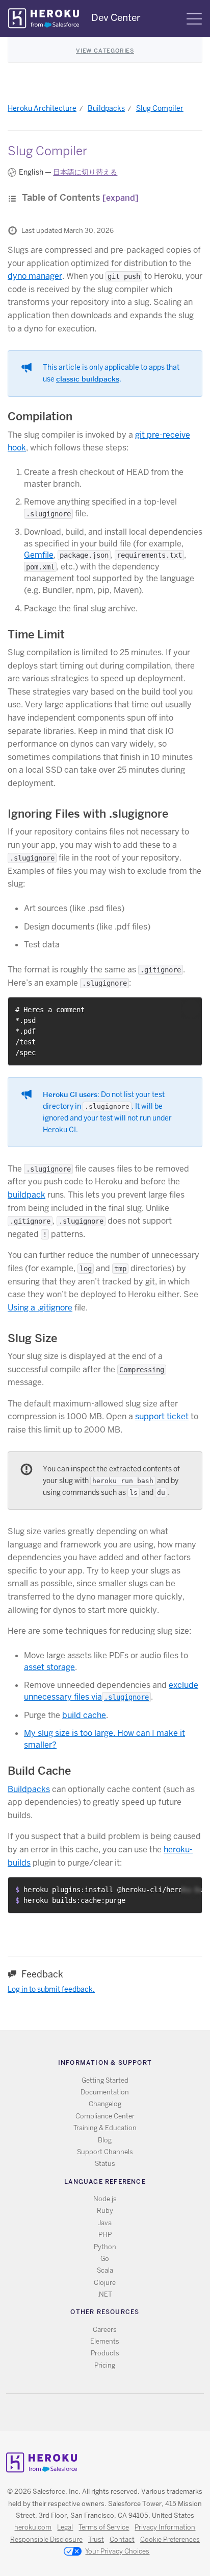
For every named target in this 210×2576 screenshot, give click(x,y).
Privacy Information (165, 2527)
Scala (105, 2270)
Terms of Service (104, 2527)
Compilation (40, 416)
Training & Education (105, 2128)
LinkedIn (126, 2412)
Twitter (96, 2412)
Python (105, 2247)
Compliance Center (105, 2116)
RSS (81, 2412)
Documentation (105, 2092)
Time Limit (36, 634)
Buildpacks (106, 108)
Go (105, 2259)
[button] (191, 1009)
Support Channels (105, 2152)
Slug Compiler (160, 108)
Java (105, 2223)
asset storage (49, 1667)
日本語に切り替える (85, 172)
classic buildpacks (88, 379)
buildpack (27, 1195)
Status (105, 2164)
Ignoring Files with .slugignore (88, 814)
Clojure (105, 2283)
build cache (84, 1715)
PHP (105, 2235)
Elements (105, 2341)
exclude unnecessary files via (111, 1691)
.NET (105, 2294)
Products (105, 2353)
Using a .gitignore (40, 1308)
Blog (105, 2140)
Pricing (105, 2365)
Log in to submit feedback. (51, 1989)
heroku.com (33, 2527)
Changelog (105, 2104)
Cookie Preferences (170, 2539)
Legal (65, 2527)
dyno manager (35, 276)
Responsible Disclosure (46, 2539)
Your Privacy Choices (117, 2551)
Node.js (105, 2199)
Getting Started (105, 2080)
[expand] (121, 198)
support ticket (162, 1416)
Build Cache (39, 1771)
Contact (122, 2539)
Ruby (105, 2211)
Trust (96, 2539)
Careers (105, 2330)
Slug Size (32, 1338)
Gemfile (39, 555)
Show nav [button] (194, 19)
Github (111, 2412)
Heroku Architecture (42, 108)
